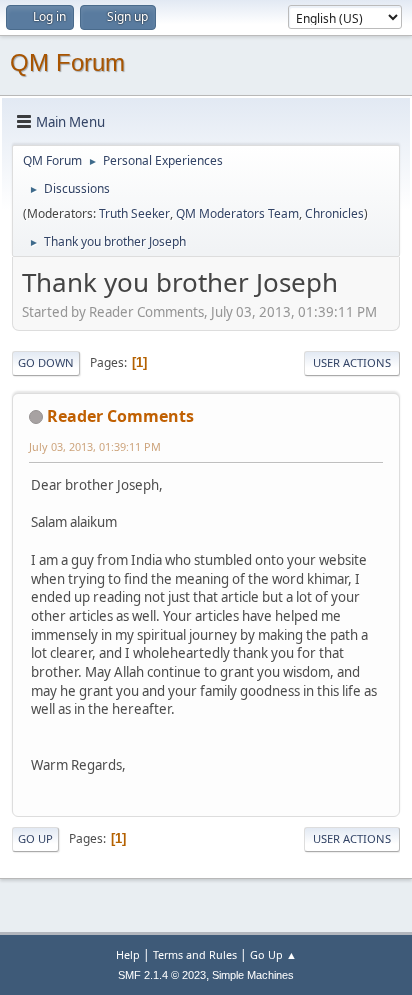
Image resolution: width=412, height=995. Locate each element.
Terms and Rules (195, 954)
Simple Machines (253, 975)
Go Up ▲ (273, 954)
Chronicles (334, 213)
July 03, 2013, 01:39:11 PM (95, 446)
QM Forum (67, 62)
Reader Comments (120, 416)
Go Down (46, 362)
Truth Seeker (134, 213)
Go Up (35, 838)
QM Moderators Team (237, 213)
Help (128, 954)
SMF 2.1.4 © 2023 (162, 975)
